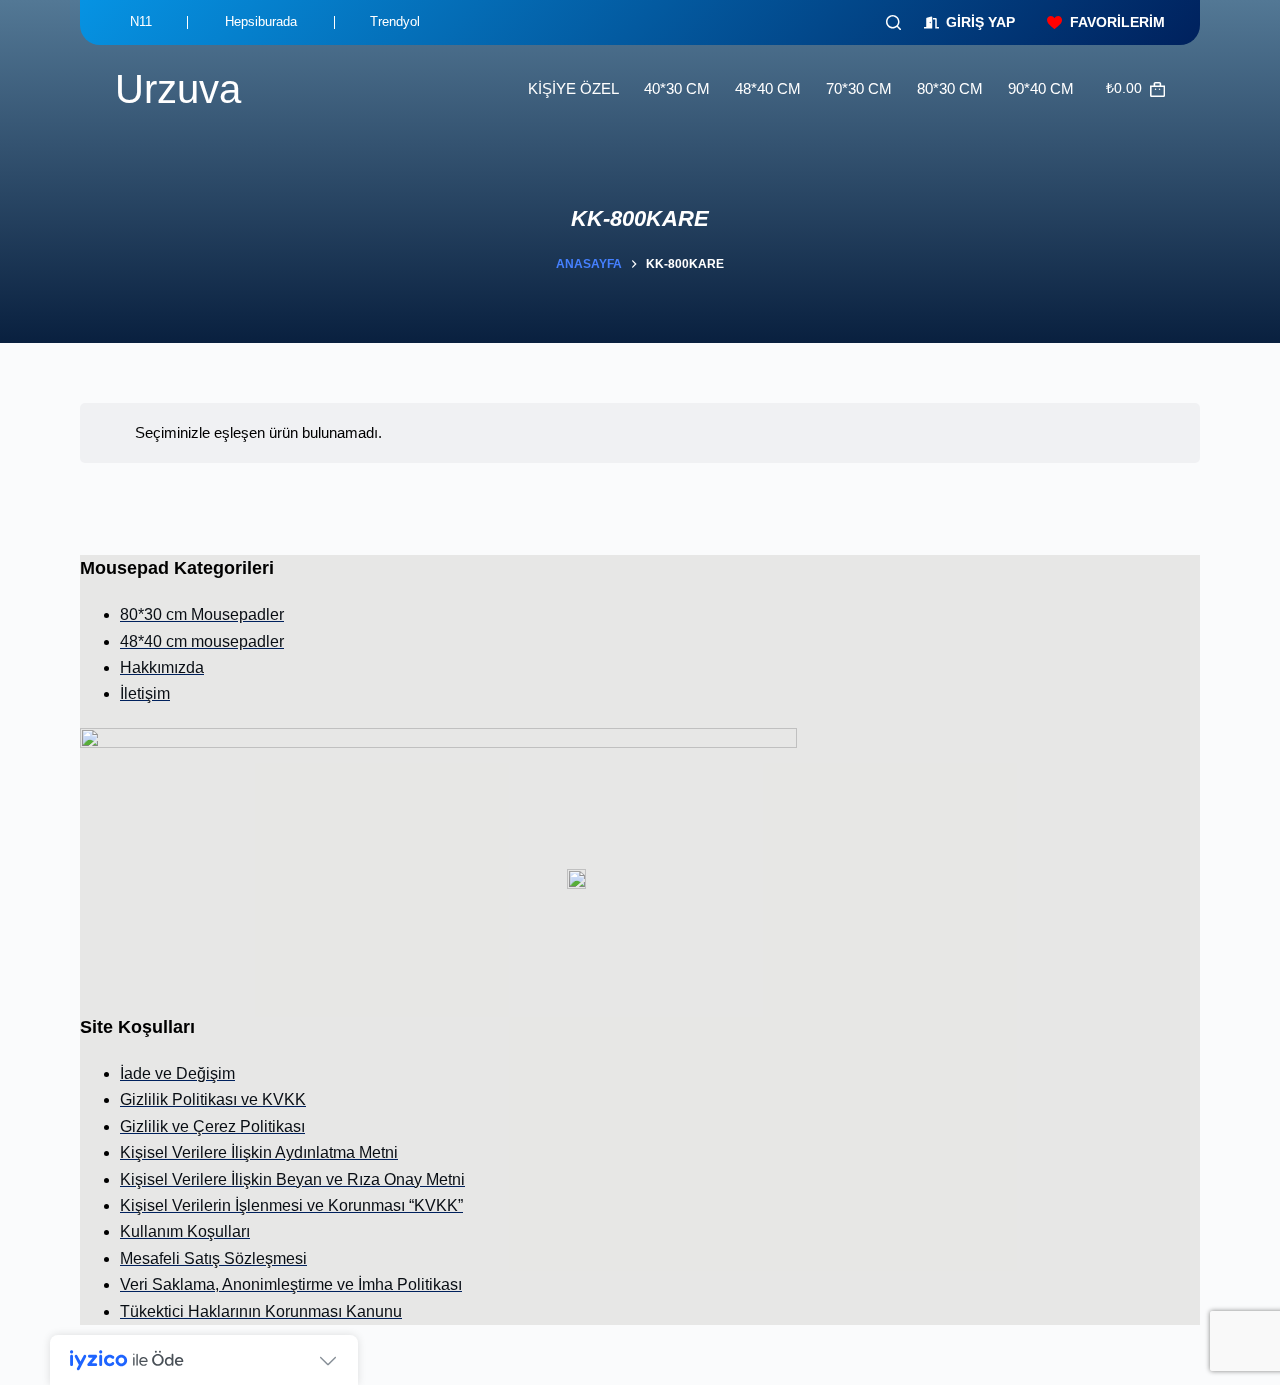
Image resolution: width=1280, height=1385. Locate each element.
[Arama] (893, 22)
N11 (141, 21)
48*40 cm (768, 88)
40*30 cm (677, 88)
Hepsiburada (261, 21)
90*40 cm (1041, 88)
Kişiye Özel (573, 88)
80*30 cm (950, 88)
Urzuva (178, 89)
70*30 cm (859, 88)
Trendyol (395, 21)
